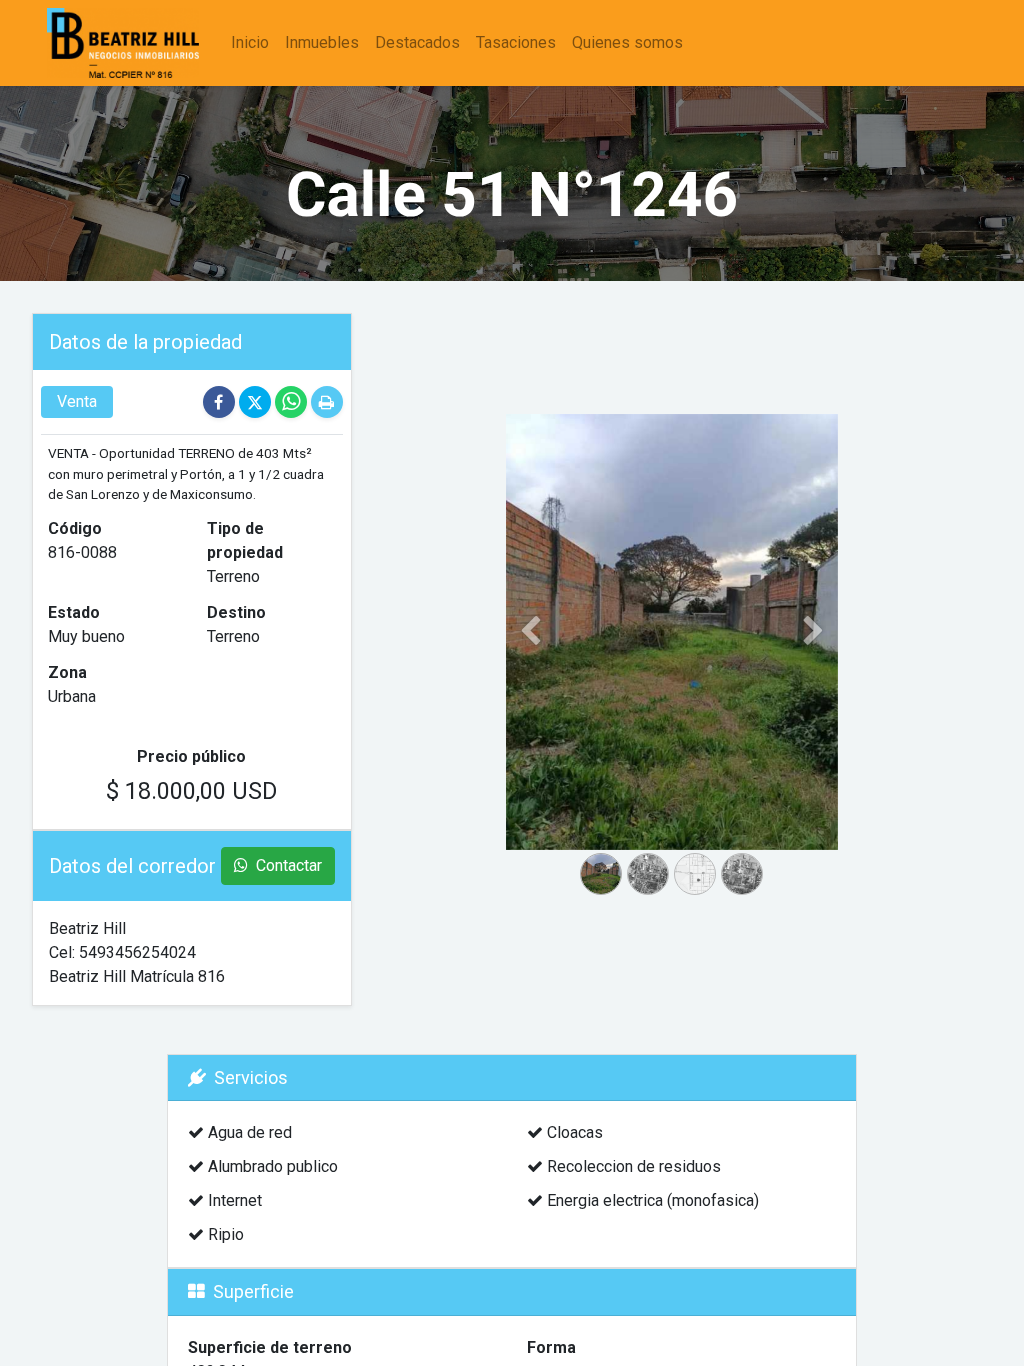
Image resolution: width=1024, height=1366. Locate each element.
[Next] (813, 664)
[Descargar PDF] (327, 401)
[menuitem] (250, 43)
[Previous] (531, 664)
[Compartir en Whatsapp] (293, 401)
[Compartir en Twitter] (257, 401)
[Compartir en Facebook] (221, 401)
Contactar (287, 865)
